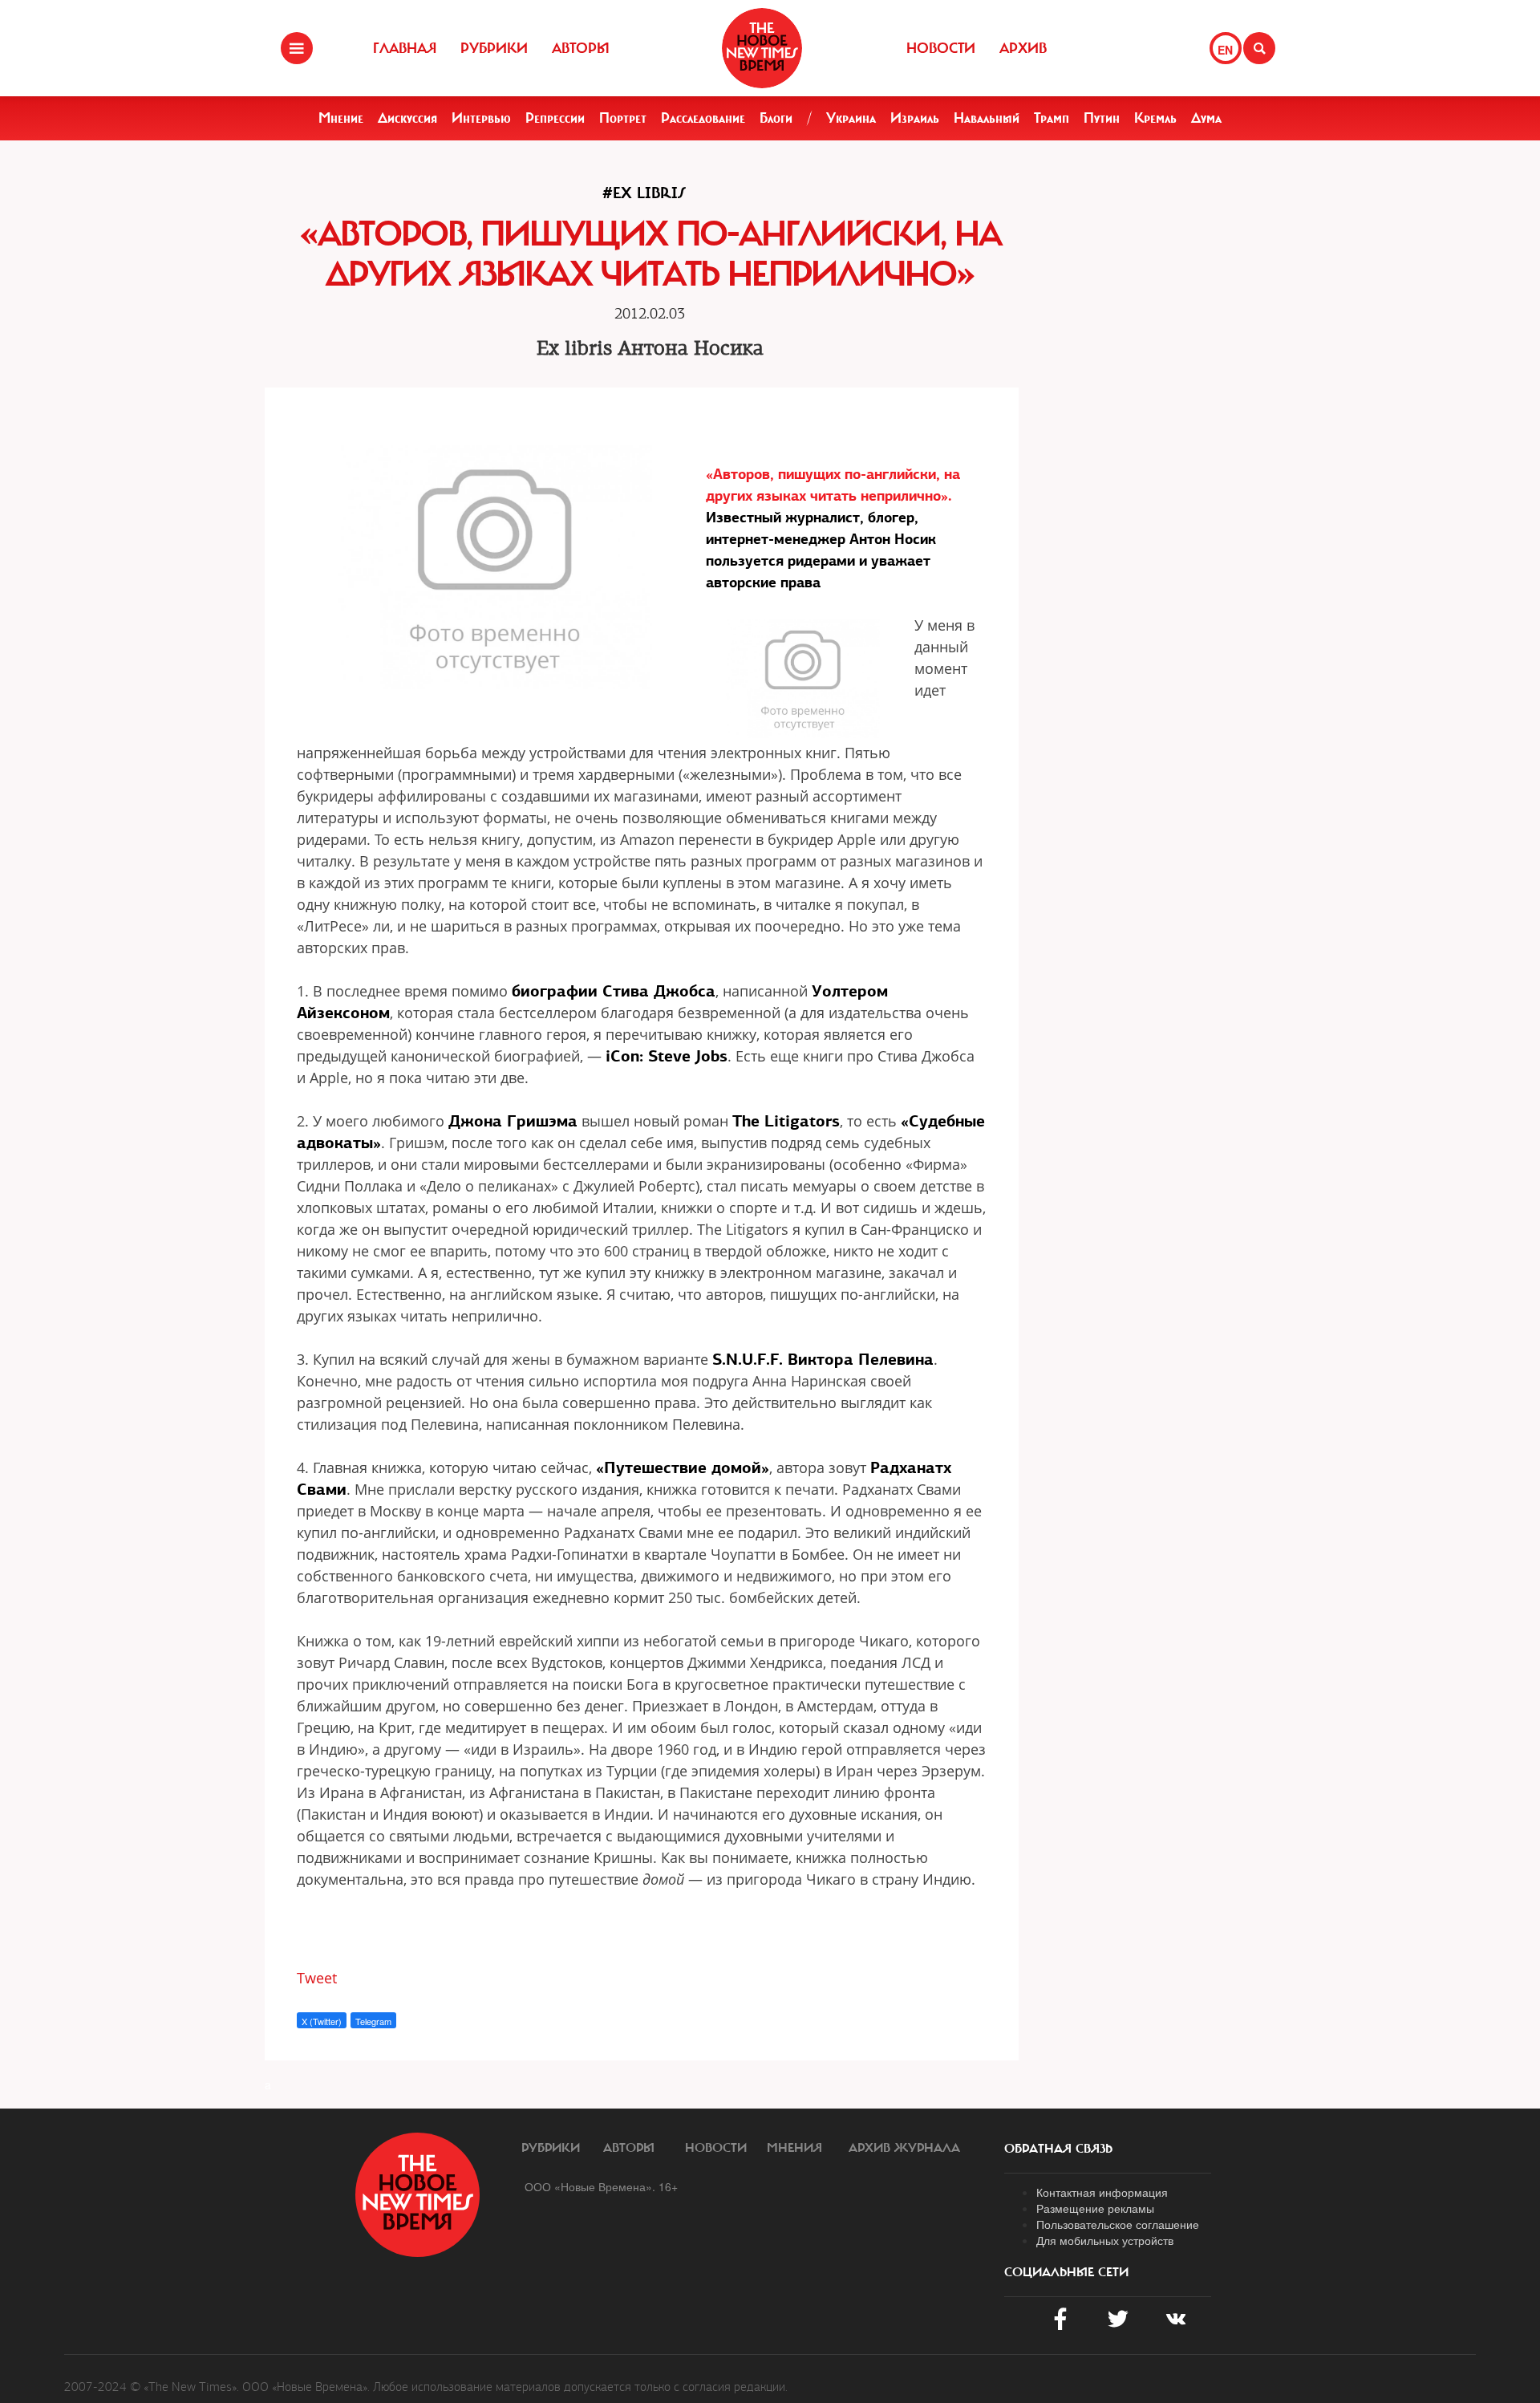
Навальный (987, 118)
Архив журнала (904, 2148)
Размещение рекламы (1095, 2208)
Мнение (341, 118)
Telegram (373, 2021)
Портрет (623, 118)
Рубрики (494, 48)
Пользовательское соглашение (1118, 2224)
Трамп (1052, 118)
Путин (1102, 118)
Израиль (915, 118)
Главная (405, 48)
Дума (1206, 118)
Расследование (703, 118)
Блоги (776, 118)
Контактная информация (1102, 2192)
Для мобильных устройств (1105, 2240)
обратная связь (1058, 2149)
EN (1225, 50)
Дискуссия (407, 118)
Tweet (317, 1978)
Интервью (481, 118)
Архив (1023, 48)
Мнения (794, 2148)
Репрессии (555, 118)
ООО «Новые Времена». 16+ (601, 2186)
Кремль (1155, 118)
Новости (941, 48)
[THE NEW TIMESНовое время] (762, 48)
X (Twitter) (322, 2021)
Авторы (581, 48)
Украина (851, 118)
